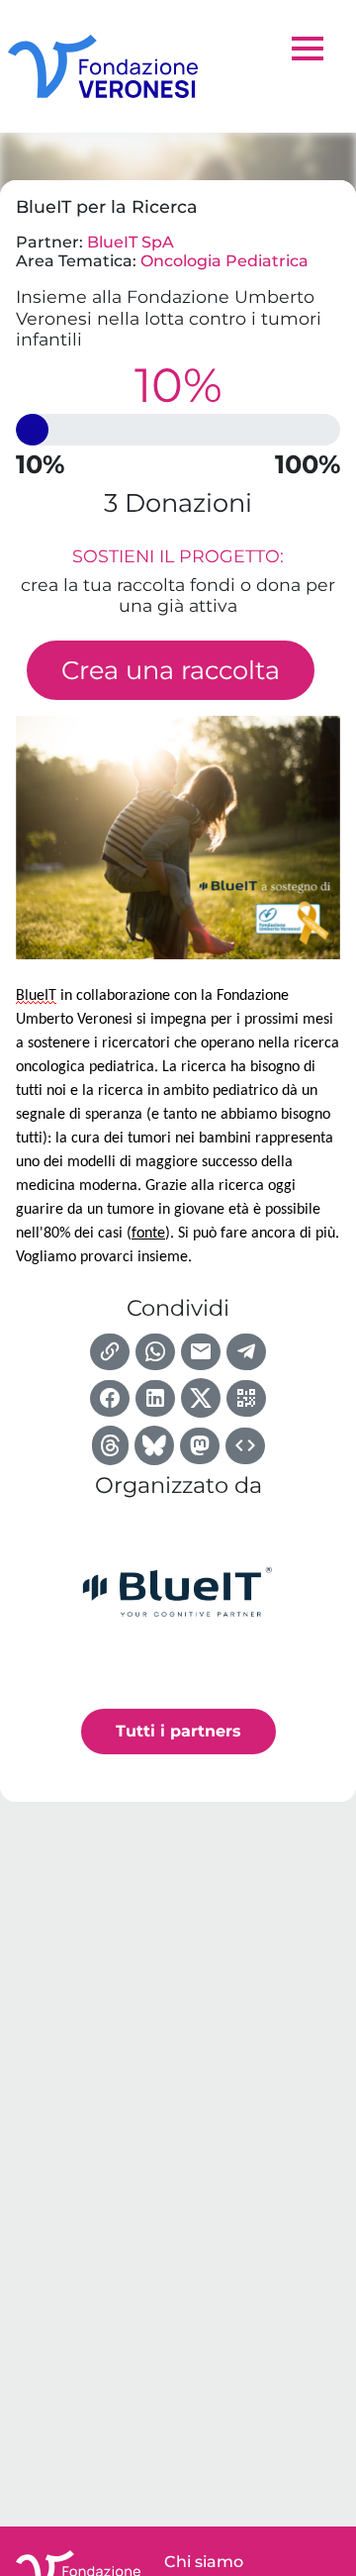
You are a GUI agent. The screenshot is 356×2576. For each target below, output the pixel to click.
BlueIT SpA (131, 242)
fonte (148, 1234)
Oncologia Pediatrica (224, 261)
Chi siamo (204, 2562)
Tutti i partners (178, 1731)
